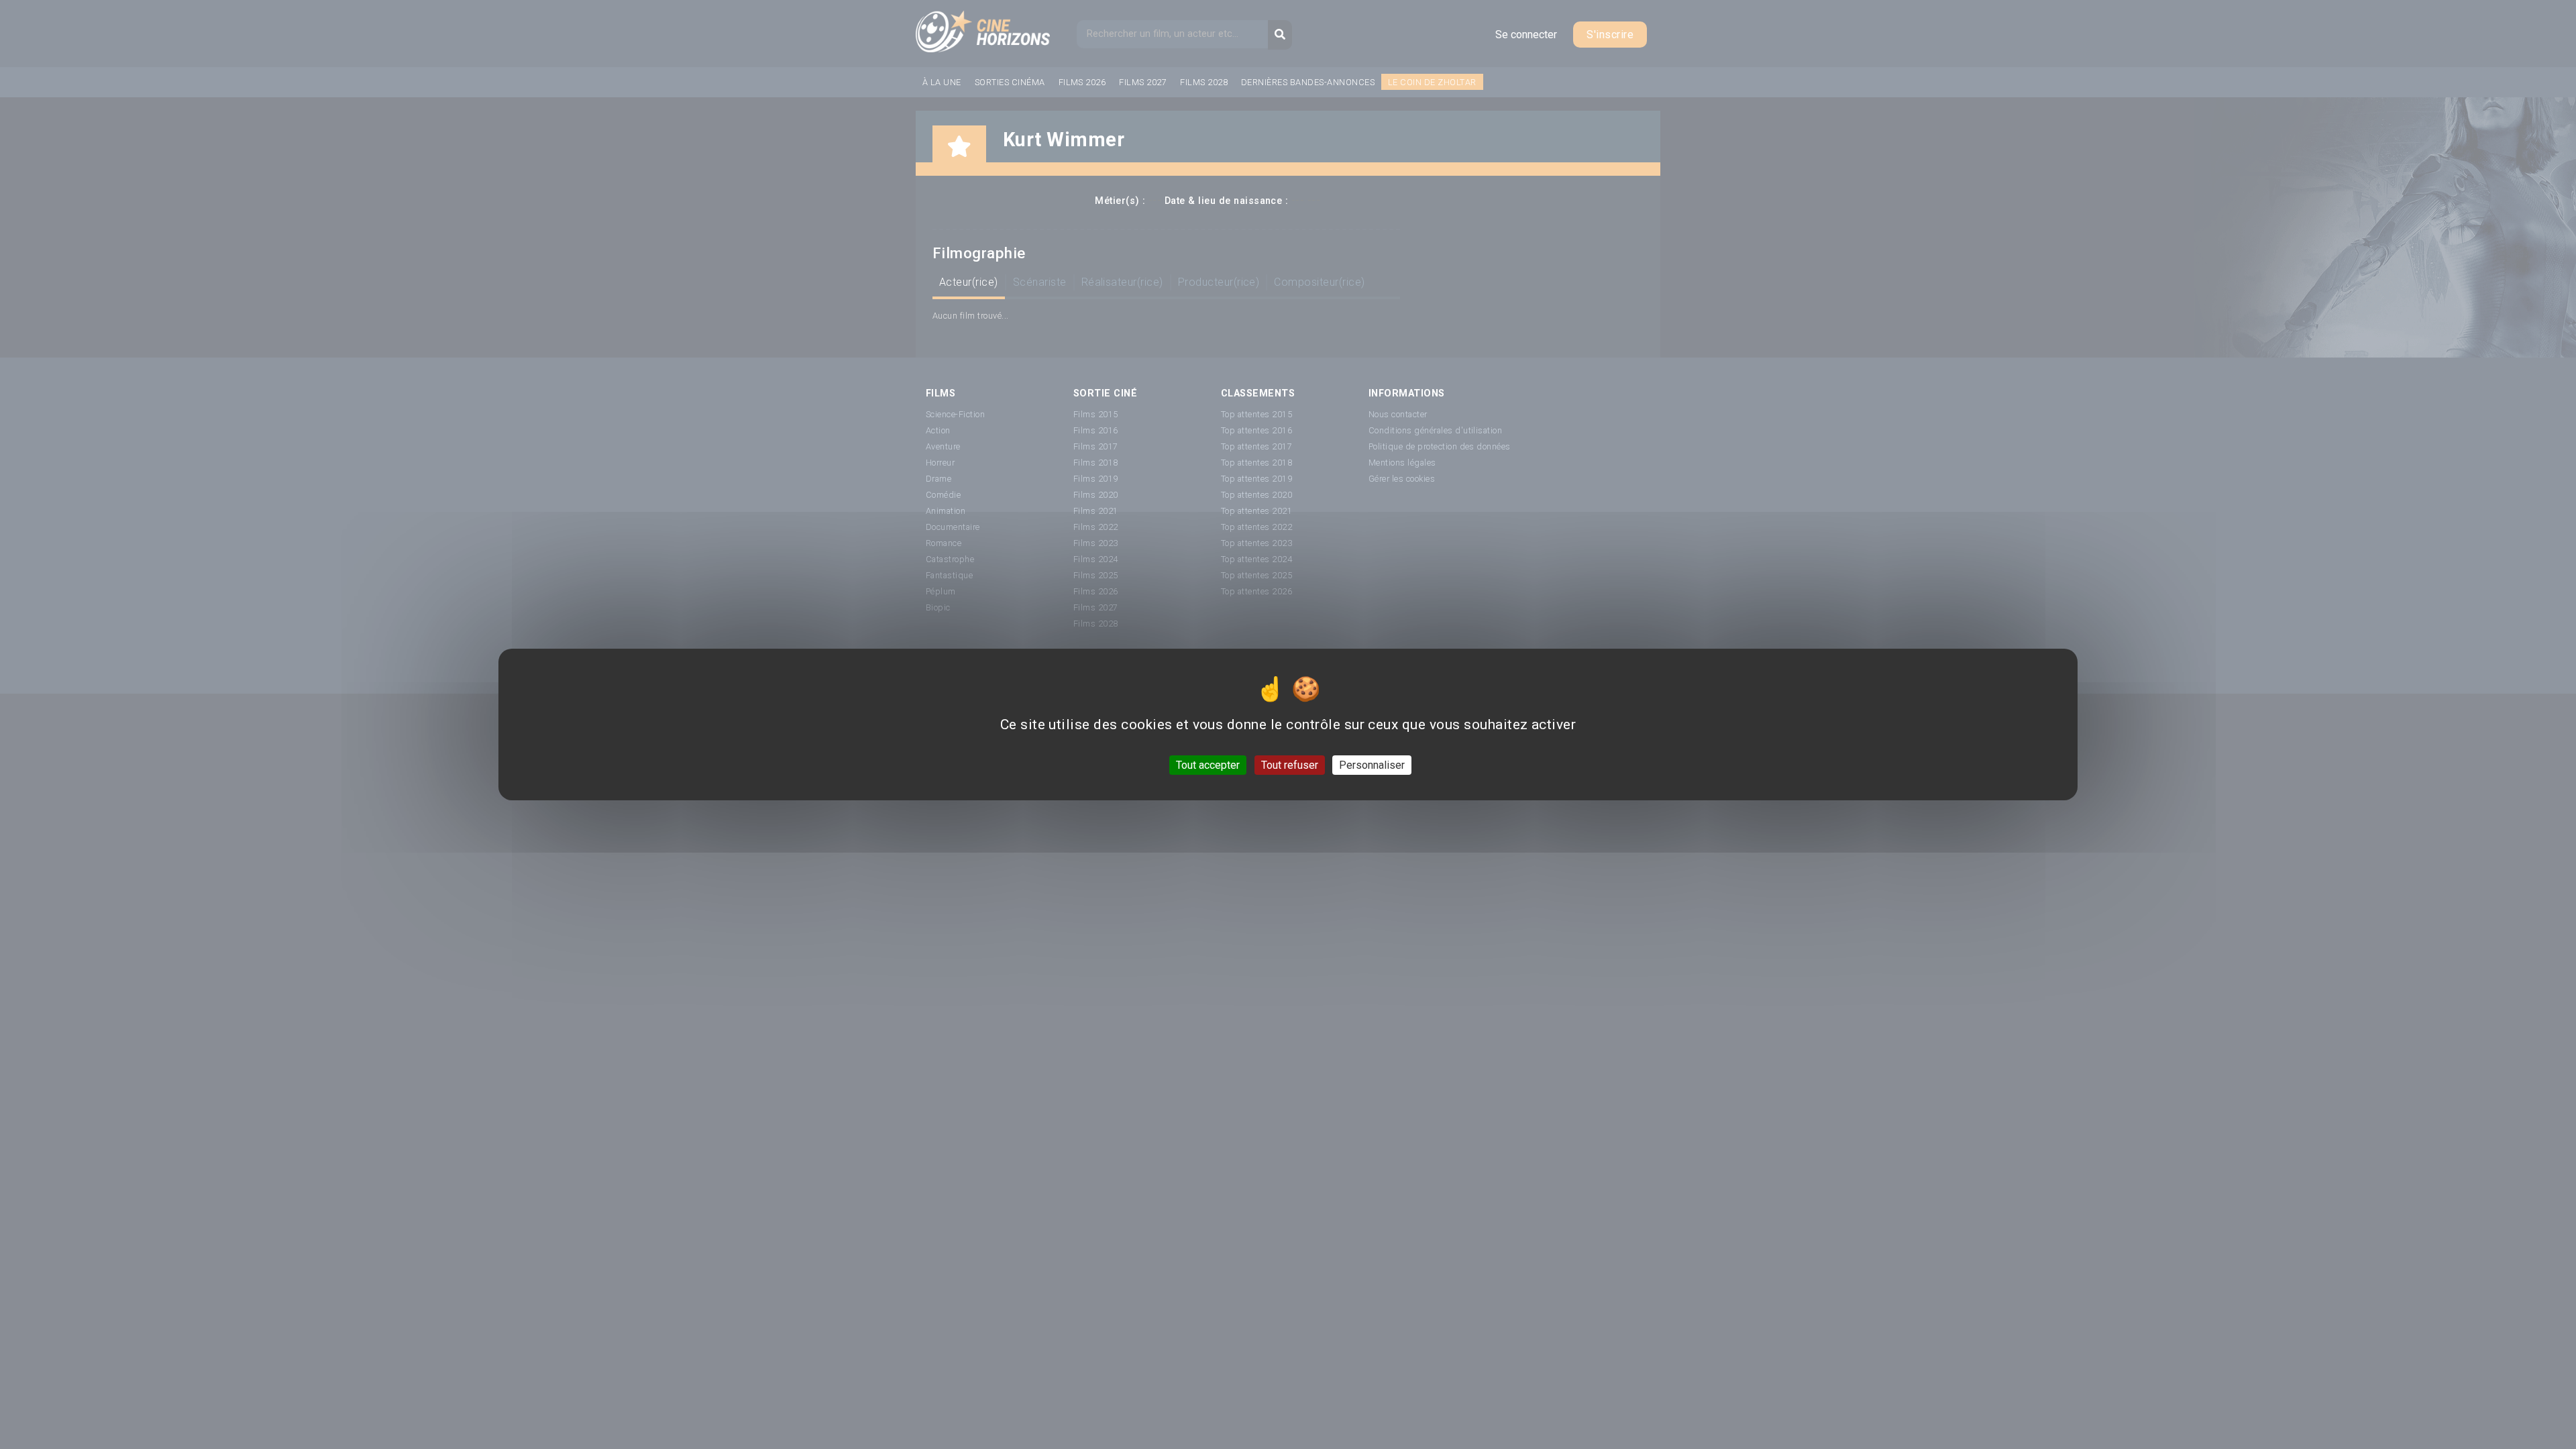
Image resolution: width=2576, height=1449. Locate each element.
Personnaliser (1372, 765)
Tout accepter (1208, 765)
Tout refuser (1290, 765)
